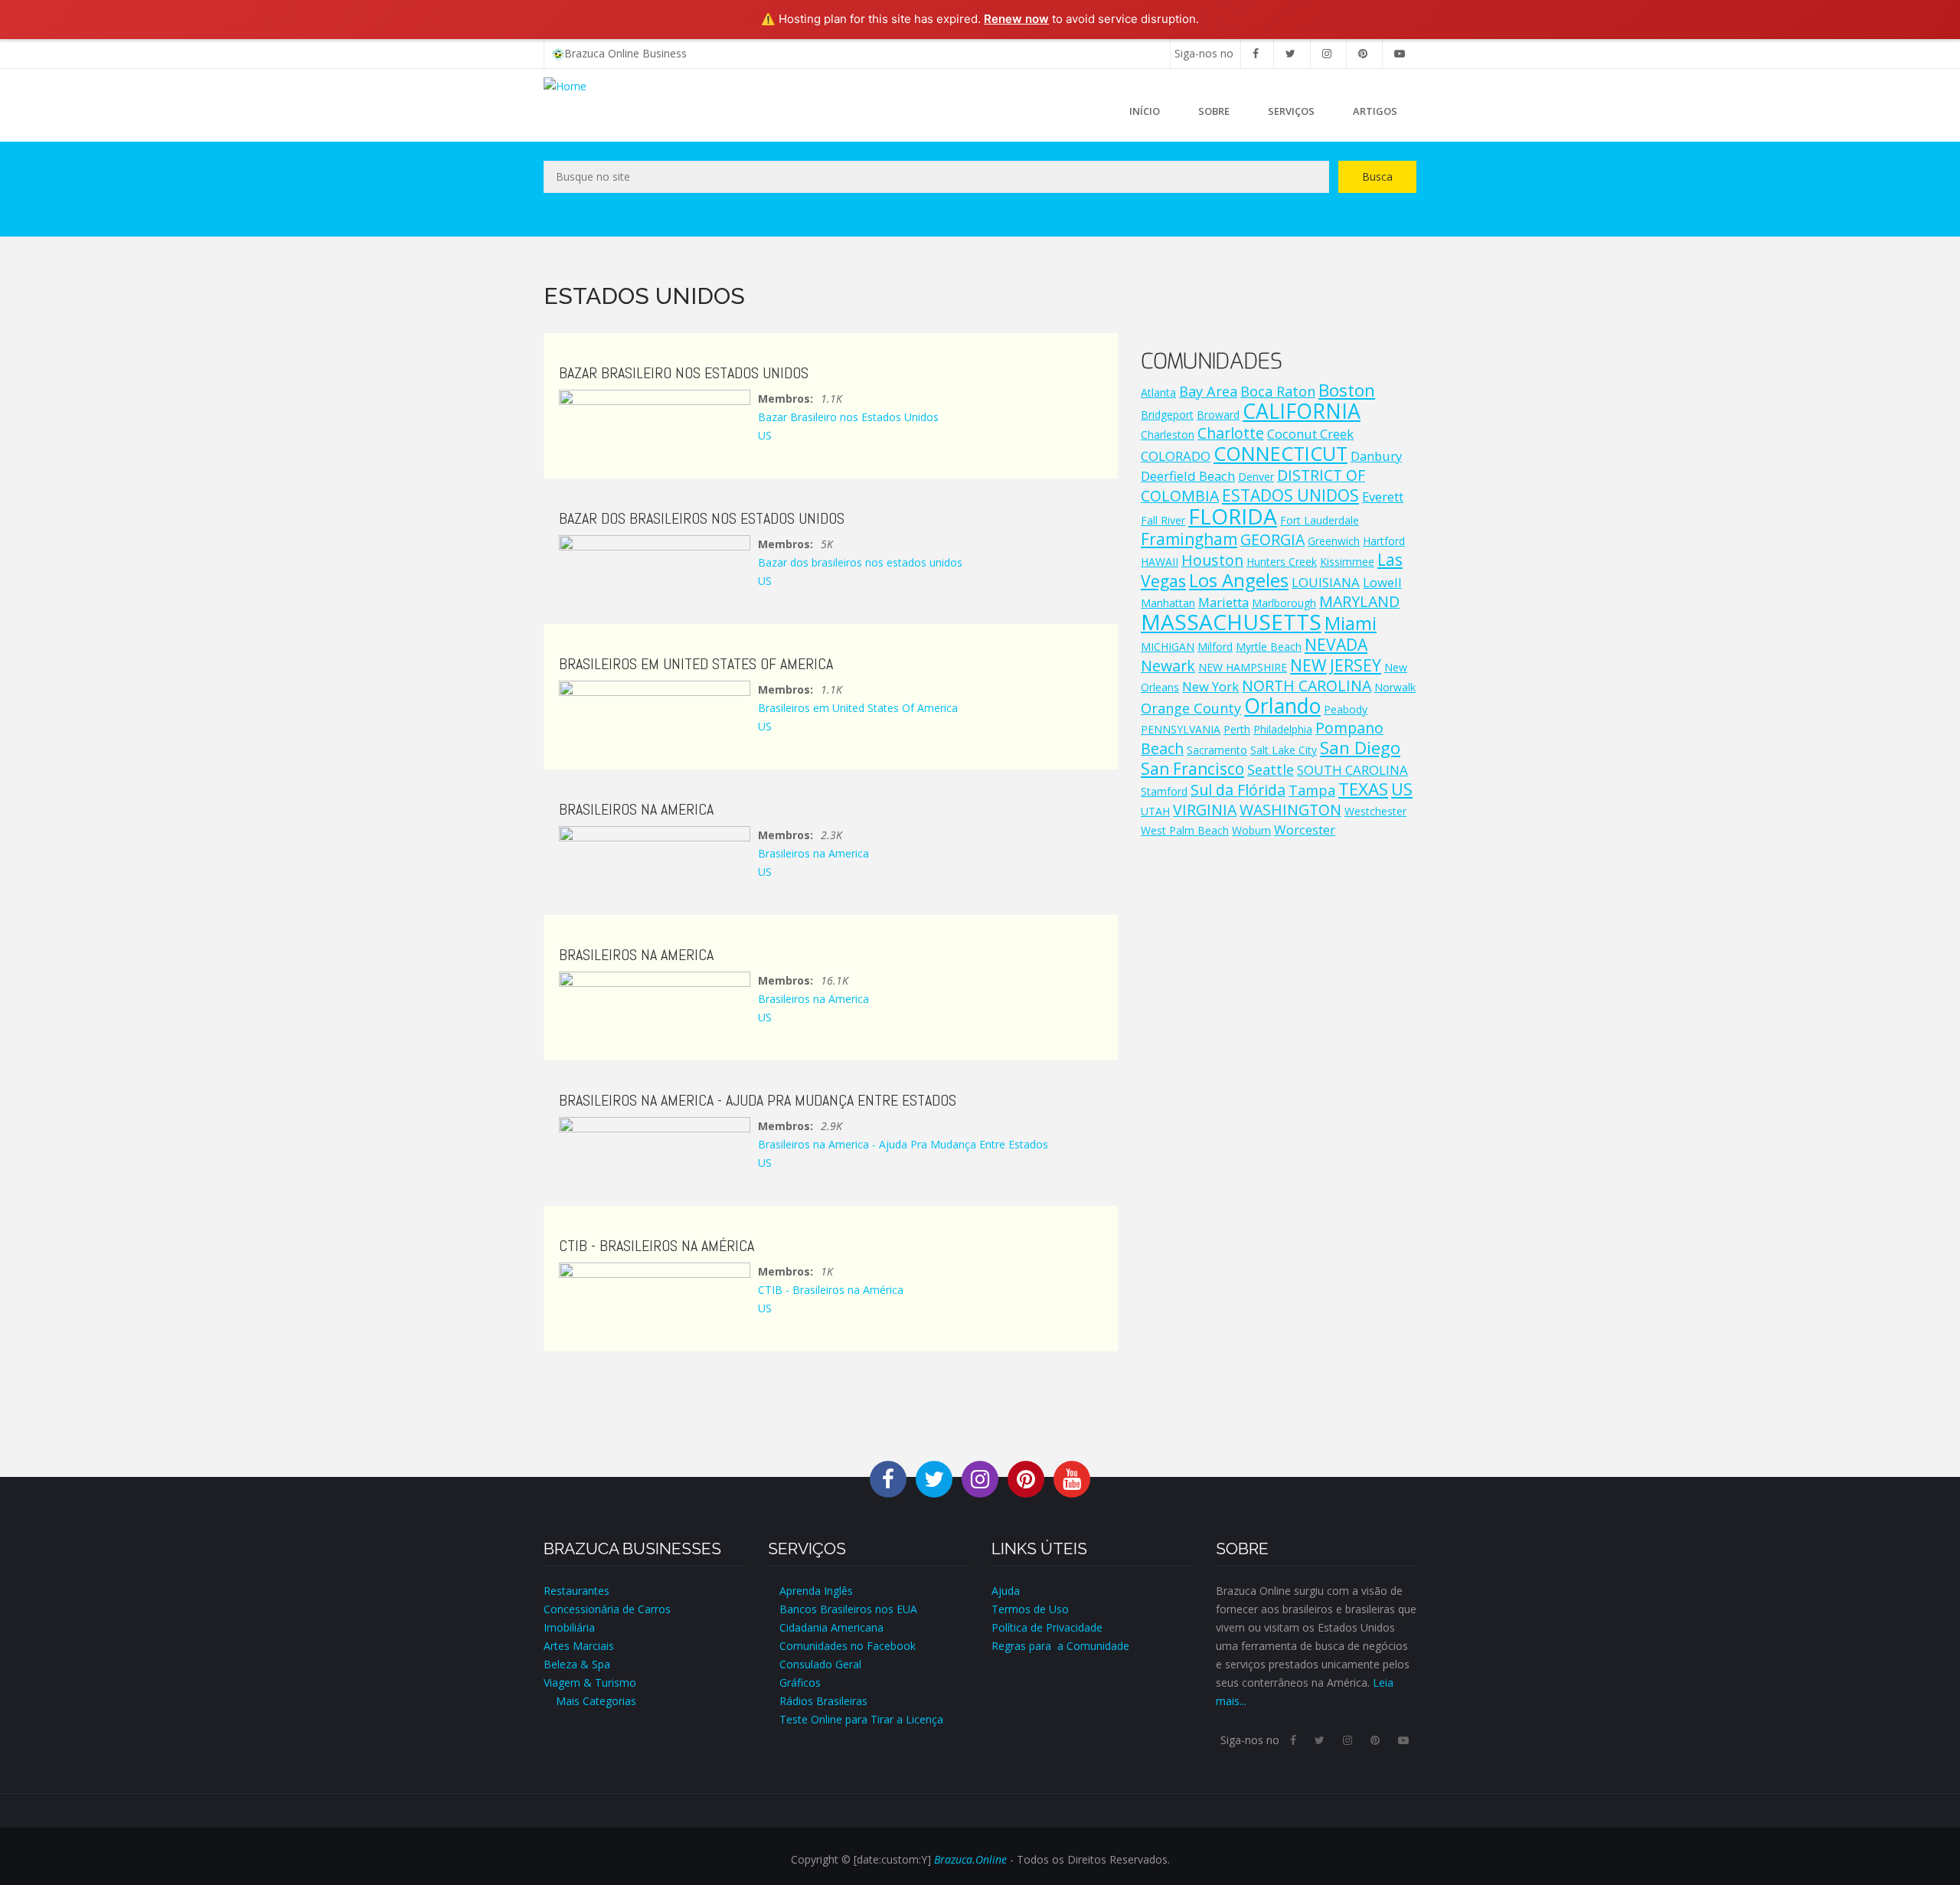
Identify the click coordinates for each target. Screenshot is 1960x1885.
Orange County (1191, 708)
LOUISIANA (1326, 582)
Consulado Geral (820, 1664)
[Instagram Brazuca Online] (980, 1477)
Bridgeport (1167, 415)
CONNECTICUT (1281, 453)
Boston (1347, 390)
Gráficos (800, 1682)
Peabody (1346, 709)
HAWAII (1160, 562)
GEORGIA (1272, 539)
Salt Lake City (1284, 750)
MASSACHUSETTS (1231, 622)
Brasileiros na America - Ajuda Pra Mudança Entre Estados (903, 1144)
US (765, 435)
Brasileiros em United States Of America (858, 708)
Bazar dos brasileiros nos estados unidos (860, 562)
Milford (1215, 647)
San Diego (1360, 748)
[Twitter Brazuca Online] (934, 1477)
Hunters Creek (1282, 562)
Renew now (1016, 19)
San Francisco (1192, 769)
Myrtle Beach (1269, 647)
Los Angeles (1239, 580)
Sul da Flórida (1238, 790)
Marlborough (1284, 603)
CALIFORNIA (1302, 411)
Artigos (1375, 111)
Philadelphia (1283, 729)
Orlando (1282, 706)
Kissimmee (1347, 562)
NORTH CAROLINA (1307, 686)
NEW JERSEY (1336, 665)
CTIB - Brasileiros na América (831, 1290)
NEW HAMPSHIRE (1243, 667)
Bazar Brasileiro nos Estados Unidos (848, 417)
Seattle (1271, 769)
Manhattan (1168, 603)
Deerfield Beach (1188, 476)
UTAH (1155, 811)
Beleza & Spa (577, 1664)
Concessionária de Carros (607, 1609)
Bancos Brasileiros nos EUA (848, 1609)
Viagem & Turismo (590, 1682)
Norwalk (1395, 687)
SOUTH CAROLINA (1352, 770)
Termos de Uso (1030, 1609)
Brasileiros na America (813, 853)
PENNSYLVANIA (1181, 729)
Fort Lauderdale (1320, 520)
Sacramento (1217, 750)
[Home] (565, 85)
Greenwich (1334, 541)
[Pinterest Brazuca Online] (1026, 1477)
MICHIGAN (1168, 647)
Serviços (1291, 111)
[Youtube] (1400, 53)
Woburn (1251, 830)
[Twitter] (1290, 53)
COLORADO (1176, 456)
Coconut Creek (1310, 434)
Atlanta (1158, 392)
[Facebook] (1256, 53)
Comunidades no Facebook (848, 1646)
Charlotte (1231, 433)
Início (1145, 111)
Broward (1218, 415)
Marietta (1223, 602)
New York (1210, 686)
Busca (1377, 176)
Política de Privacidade (1047, 1627)
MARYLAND (1359, 601)
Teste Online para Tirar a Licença (861, 1719)
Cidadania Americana (831, 1627)
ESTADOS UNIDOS (1290, 495)
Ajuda (1006, 1591)
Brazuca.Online (970, 1859)
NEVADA (1336, 645)
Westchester (1375, 811)
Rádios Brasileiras (823, 1701)
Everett (1383, 497)
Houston (1212, 560)
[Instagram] (1327, 53)
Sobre (1214, 111)
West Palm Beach (1185, 830)
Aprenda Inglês (816, 1591)
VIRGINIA (1205, 810)
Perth (1237, 729)
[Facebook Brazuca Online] (888, 1477)
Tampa (1312, 790)
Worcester (1305, 830)
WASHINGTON (1290, 810)
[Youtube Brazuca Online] (1072, 1477)
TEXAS (1363, 789)
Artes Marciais (579, 1646)
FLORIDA (1233, 516)
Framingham (1189, 539)
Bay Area (1208, 391)
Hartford (1384, 541)
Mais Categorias (590, 1701)
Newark (1168, 666)
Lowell (1382, 582)
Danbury (1376, 456)
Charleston (1168, 434)
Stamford (1164, 791)
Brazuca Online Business (626, 53)
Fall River (1163, 520)
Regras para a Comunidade (1060, 1646)
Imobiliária (569, 1627)
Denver (1256, 477)
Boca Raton (1278, 391)
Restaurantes (577, 1591)
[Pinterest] (1363, 53)
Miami (1351, 623)
